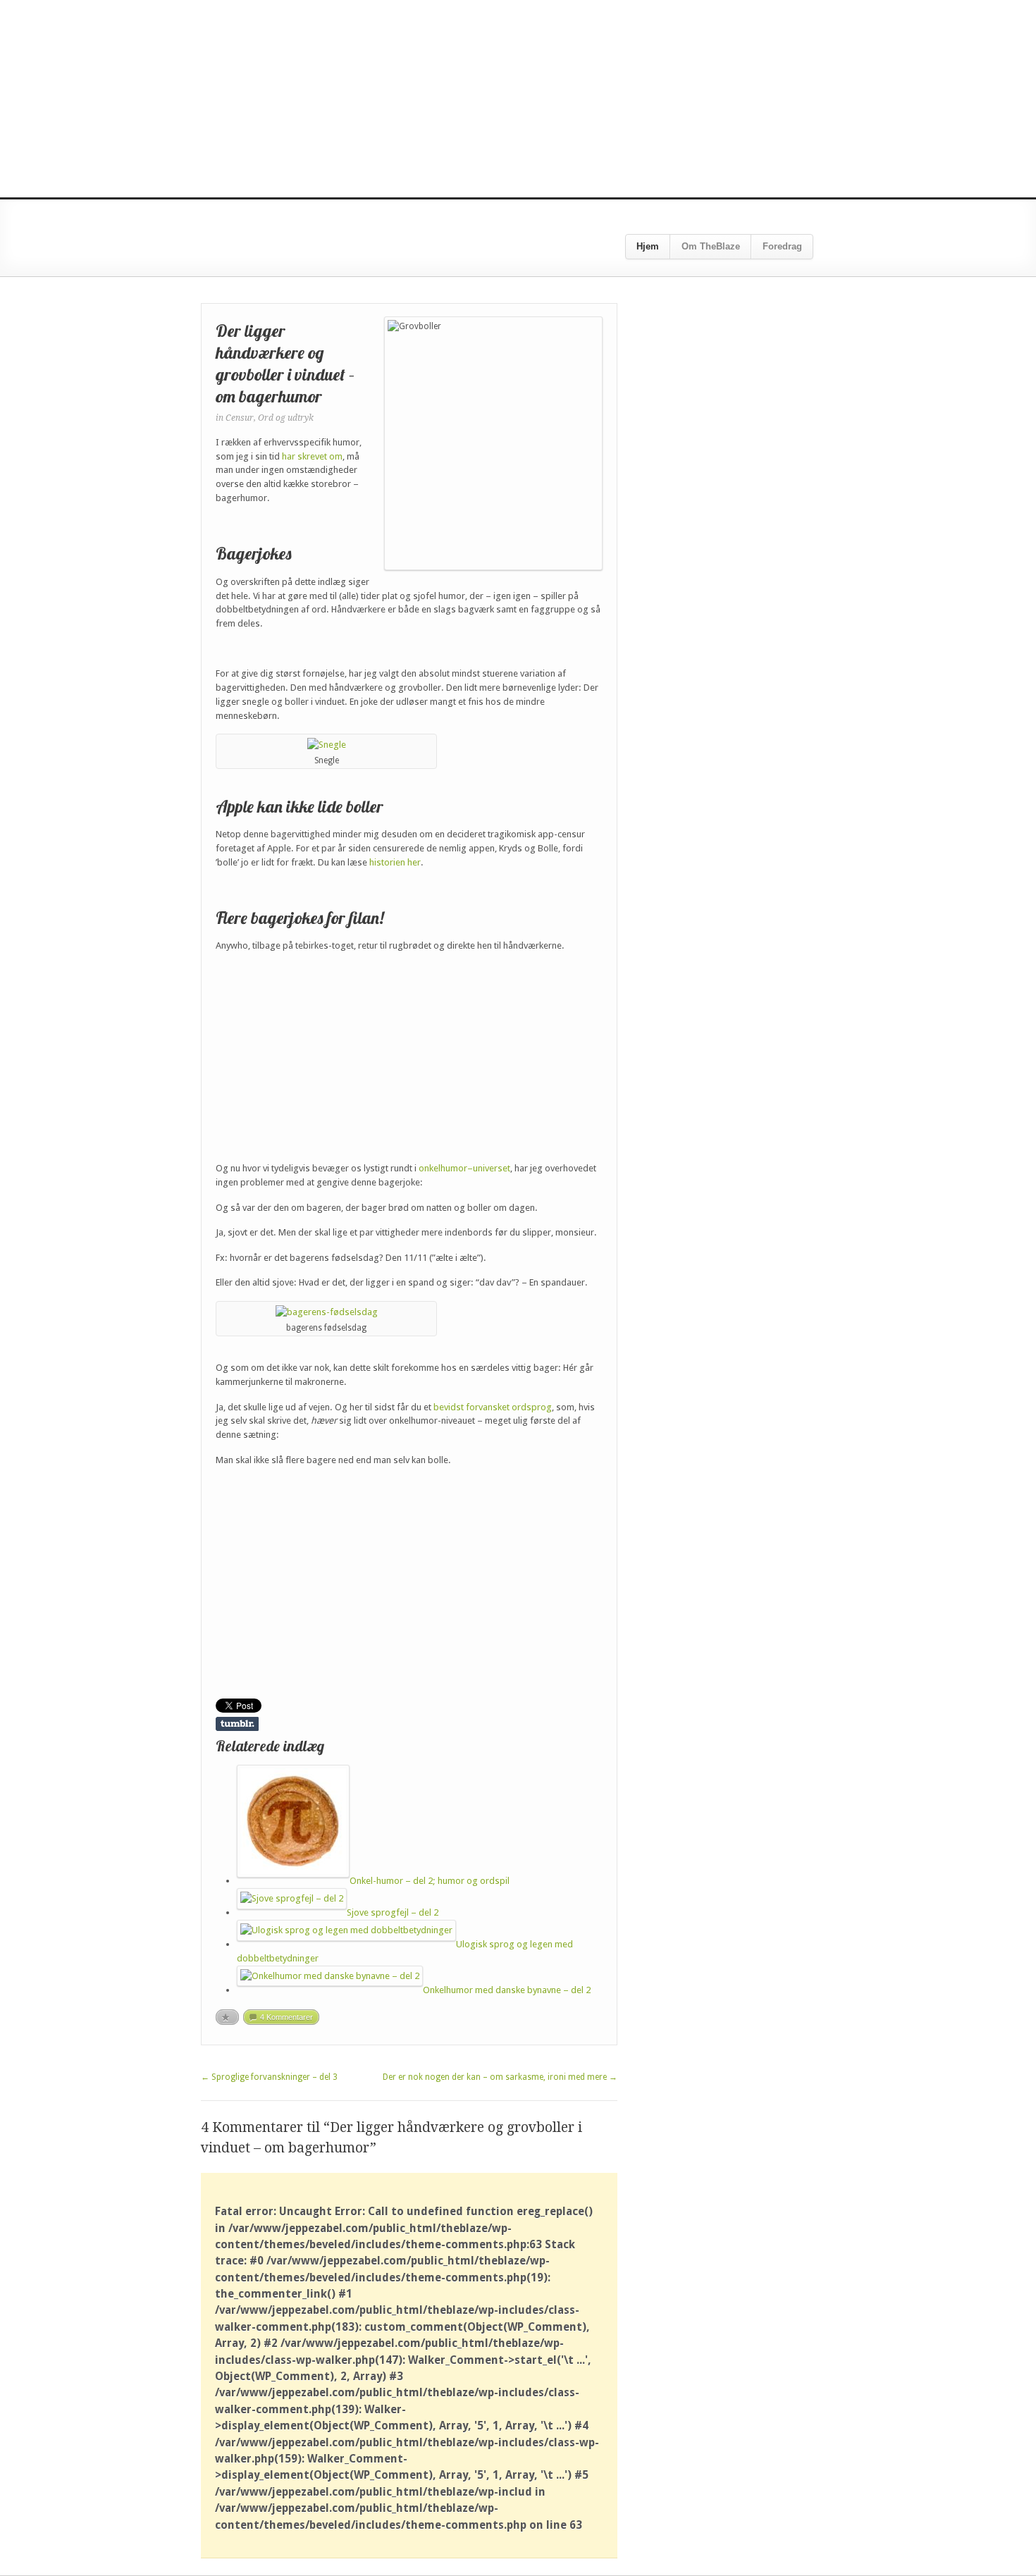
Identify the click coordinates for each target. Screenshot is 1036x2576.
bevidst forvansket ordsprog (493, 1407)
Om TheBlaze (711, 246)
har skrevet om (312, 456)
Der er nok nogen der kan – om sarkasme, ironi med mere (500, 2077)
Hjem (648, 246)
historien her (395, 862)
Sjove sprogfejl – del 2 (393, 1912)
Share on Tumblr (237, 1724)
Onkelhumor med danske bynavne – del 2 (507, 1990)
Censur (240, 418)
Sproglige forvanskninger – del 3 (269, 2077)
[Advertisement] (518, 99)
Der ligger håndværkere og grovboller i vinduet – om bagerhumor (285, 364)
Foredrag (782, 246)
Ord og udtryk (286, 418)
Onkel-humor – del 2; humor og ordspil (430, 1881)
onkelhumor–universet (464, 1168)
